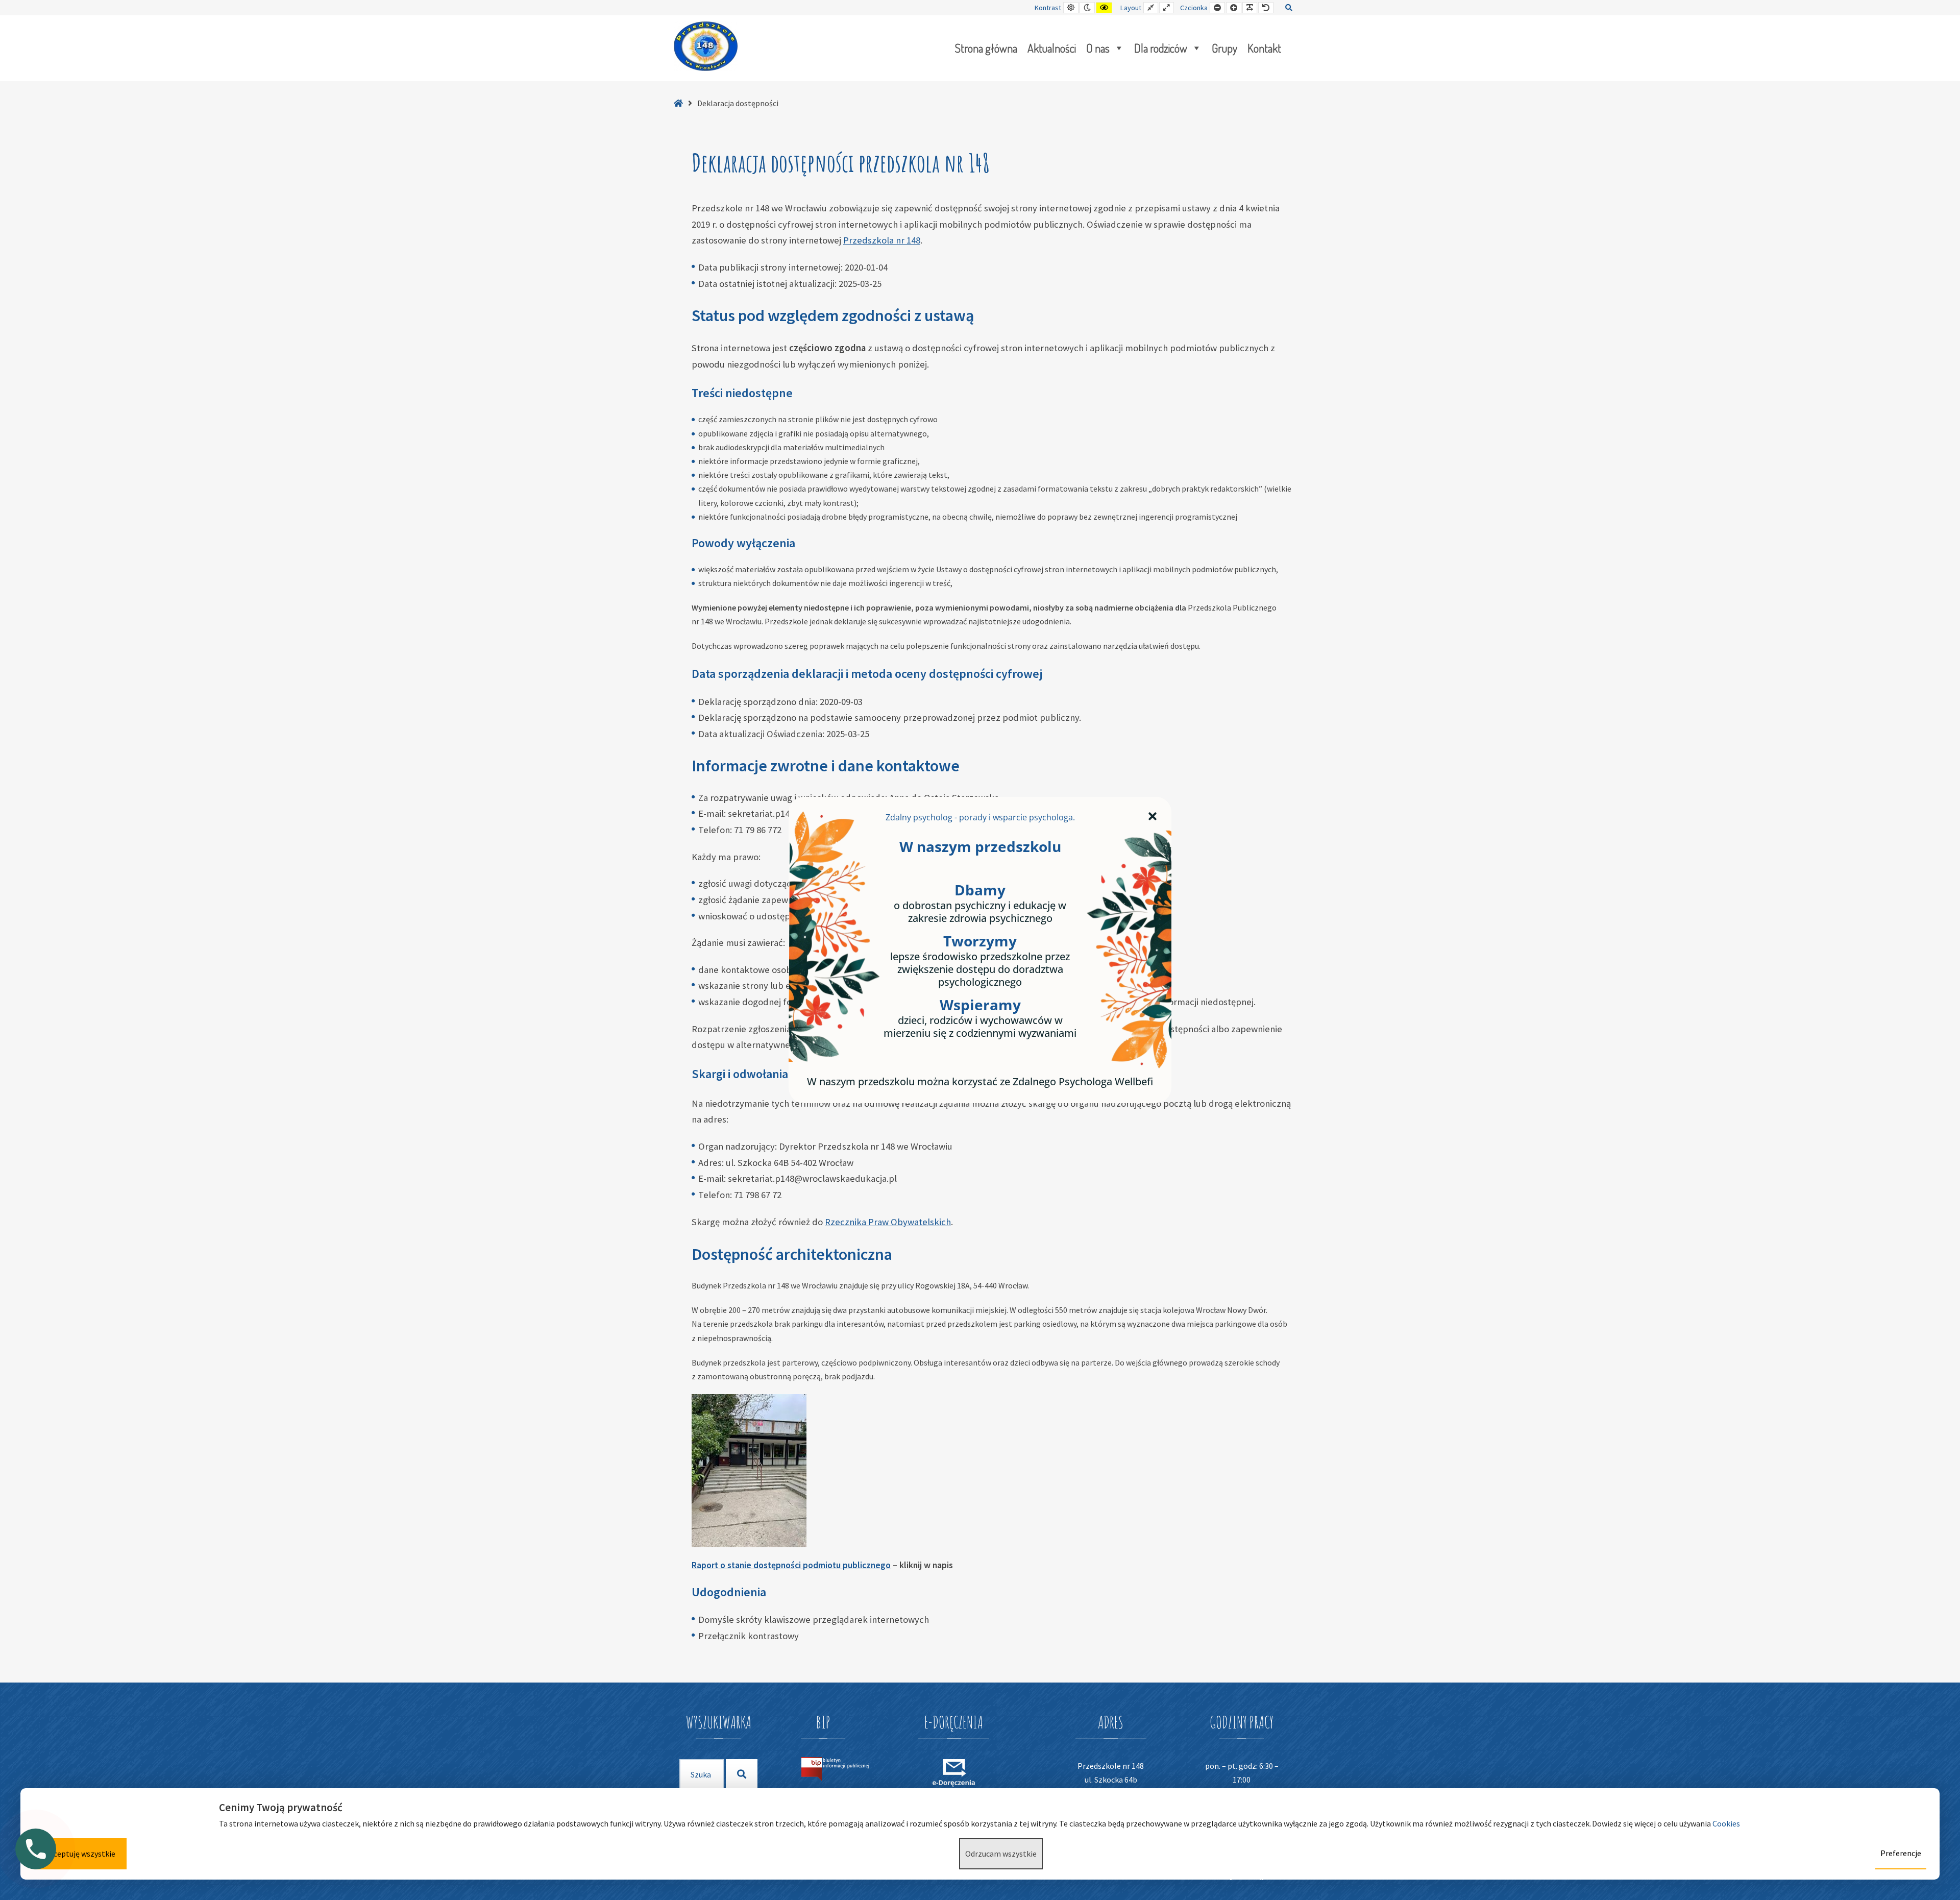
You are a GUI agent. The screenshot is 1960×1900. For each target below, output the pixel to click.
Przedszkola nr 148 (882, 240)
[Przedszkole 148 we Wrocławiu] (706, 46)
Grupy (1224, 48)
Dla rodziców (1161, 48)
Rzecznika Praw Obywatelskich (888, 1222)
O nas (1098, 48)
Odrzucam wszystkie (1001, 1854)
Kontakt (1264, 48)
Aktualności (1052, 48)
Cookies (1727, 1823)
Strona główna (986, 48)
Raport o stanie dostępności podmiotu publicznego (791, 1565)
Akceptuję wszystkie (80, 1854)
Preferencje (1901, 1853)
